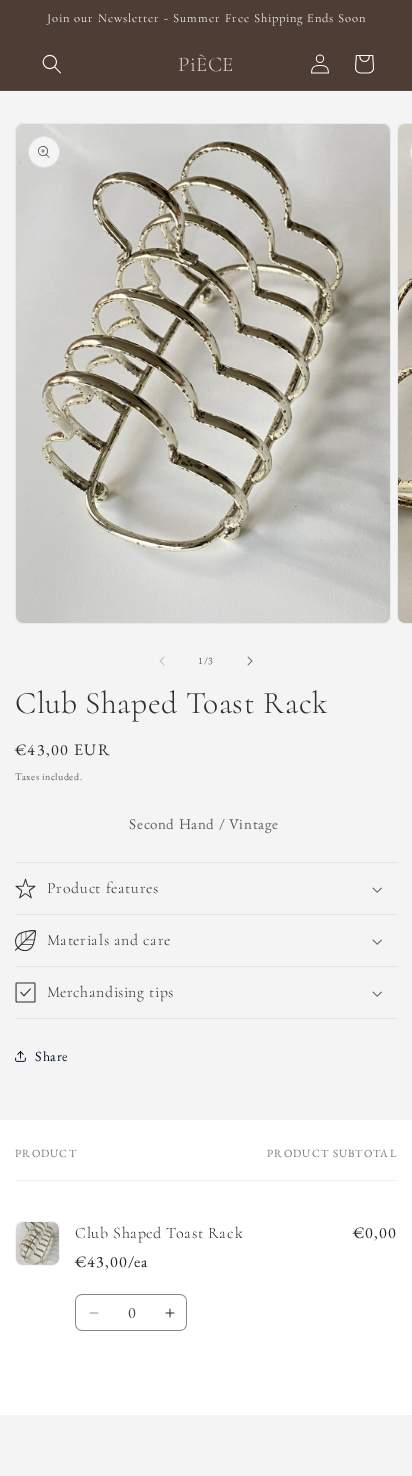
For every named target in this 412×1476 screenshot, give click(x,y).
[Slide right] (250, 661)
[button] (52, 64)
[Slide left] (162, 661)
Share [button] (51, 1056)
